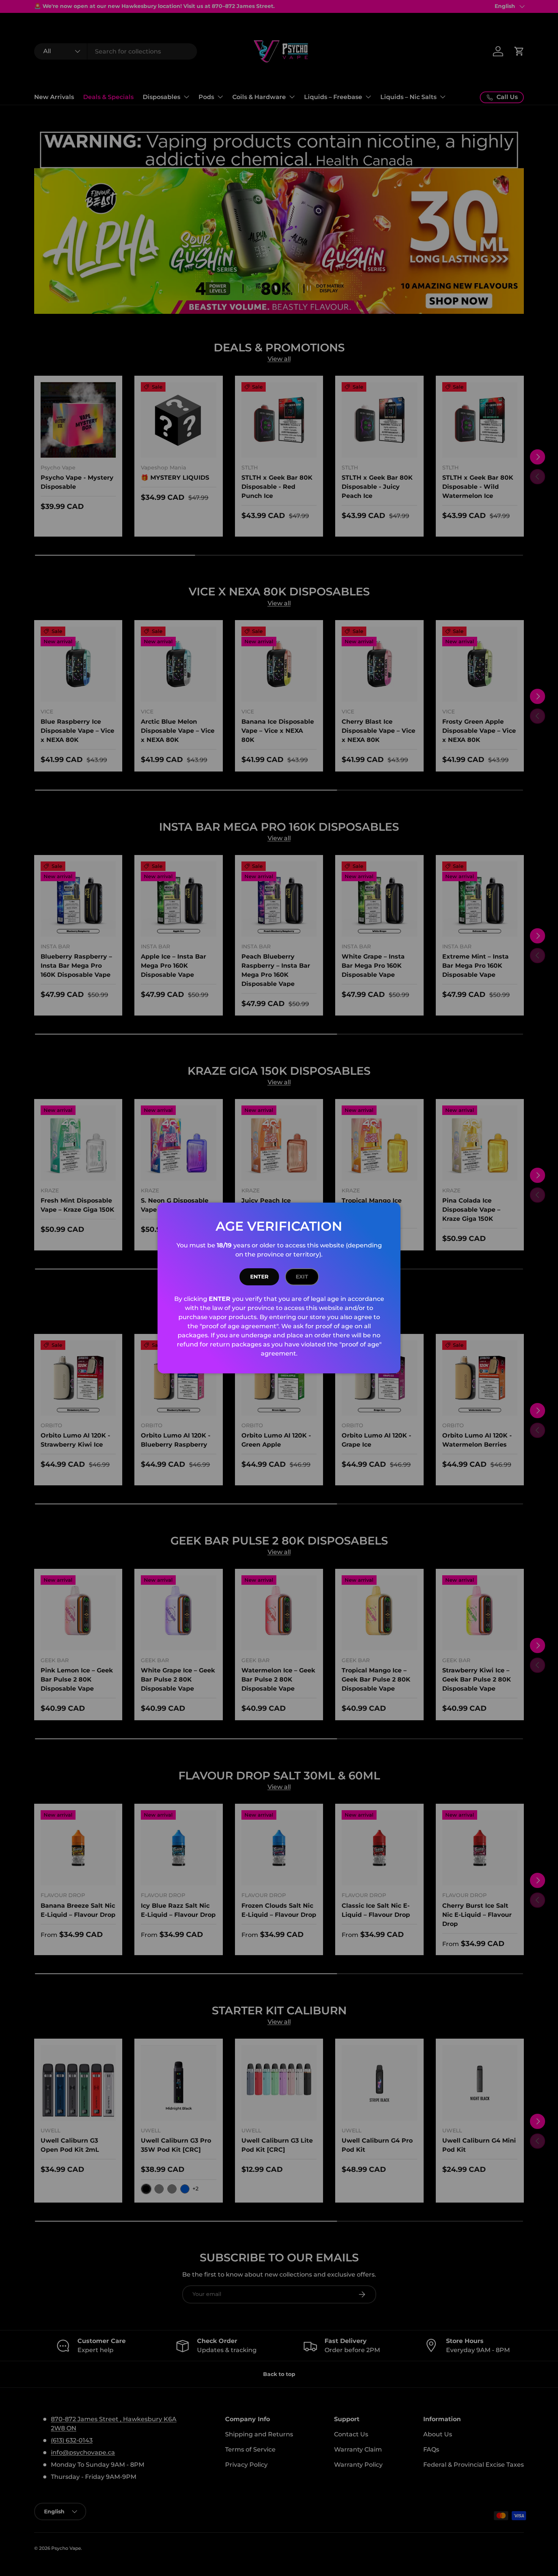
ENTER (259, 1277)
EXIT (302, 1277)
